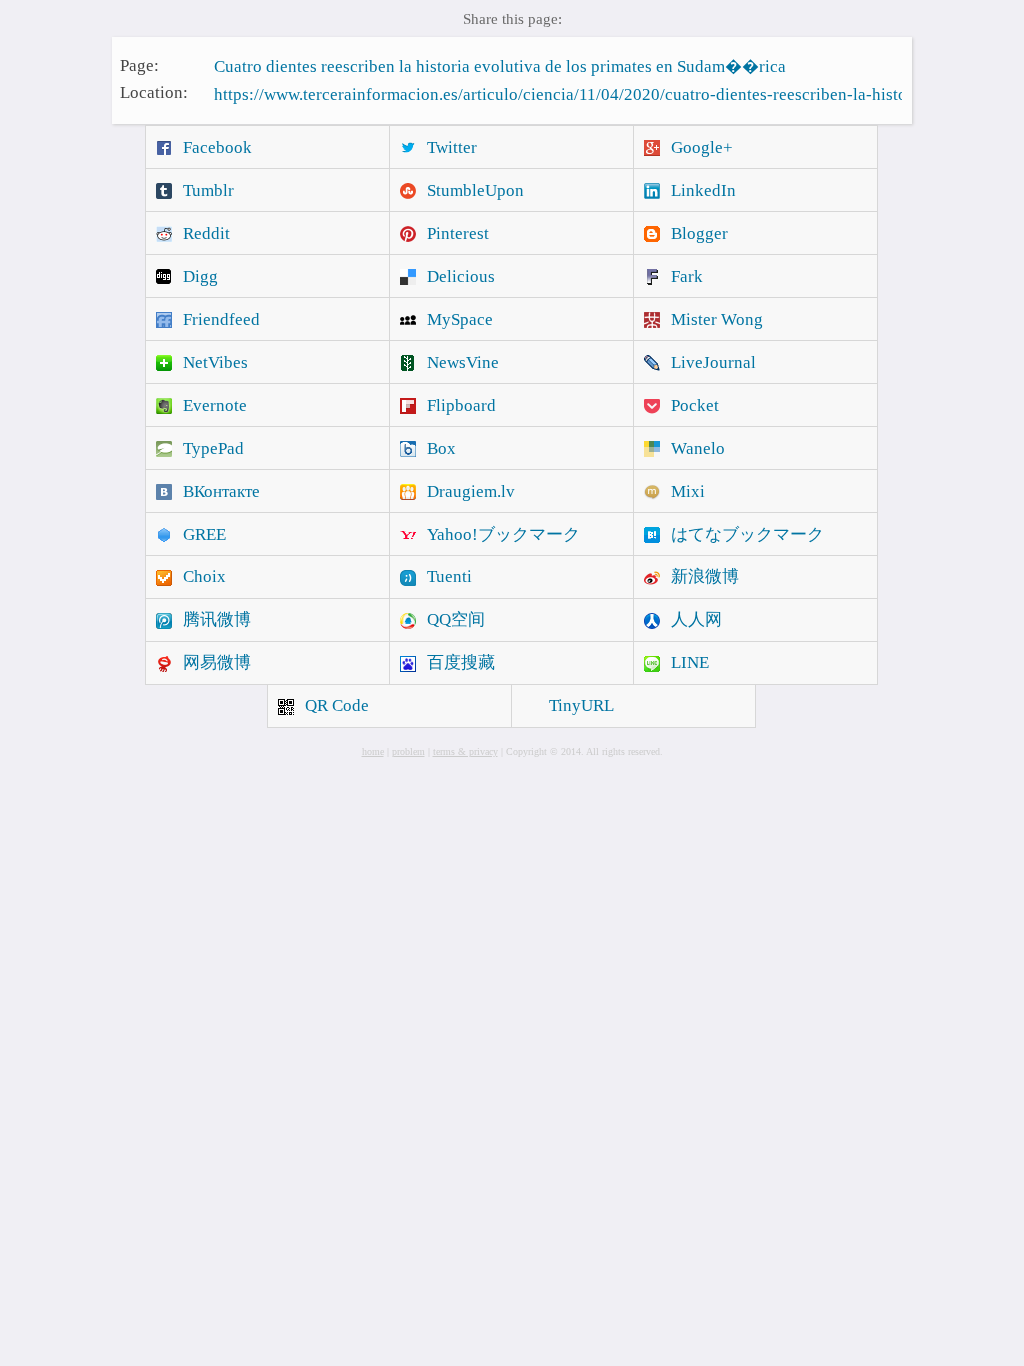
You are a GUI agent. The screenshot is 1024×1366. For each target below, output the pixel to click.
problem (408, 751)
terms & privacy (465, 751)
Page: (139, 64)
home (373, 751)
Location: (154, 92)
